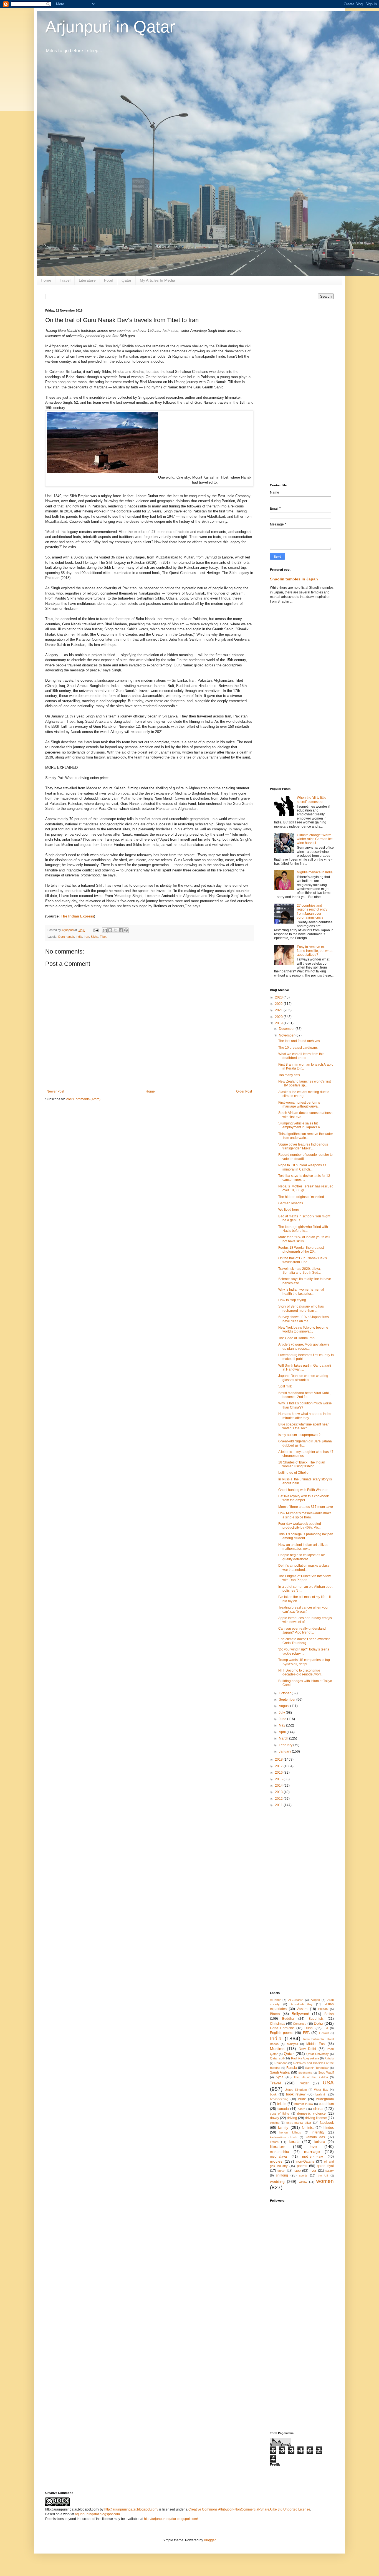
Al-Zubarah (296, 2000)
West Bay (321, 2090)
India (79, 937)
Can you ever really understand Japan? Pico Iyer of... (302, 1630)
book (273, 2094)
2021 (279, 1010)
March (284, 1738)
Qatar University (318, 2054)
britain (282, 2104)
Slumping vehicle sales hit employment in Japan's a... (300, 1125)
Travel (65, 280)
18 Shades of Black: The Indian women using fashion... (302, 1464)
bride (302, 2099)
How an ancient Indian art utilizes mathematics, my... (303, 1547)
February (286, 1745)
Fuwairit (324, 2033)
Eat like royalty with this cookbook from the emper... (304, 1498)
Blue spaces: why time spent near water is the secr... (304, 1426)
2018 (279, 1760)
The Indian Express (77, 916)
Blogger (210, 2540)
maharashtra (280, 2152)
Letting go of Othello (293, 1473)
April (283, 1732)
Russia (292, 2068)
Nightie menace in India (315, 872)
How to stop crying (292, 1300)
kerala (294, 2142)
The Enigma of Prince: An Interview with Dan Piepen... (305, 1578)
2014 (279, 1786)
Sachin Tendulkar (317, 2068)
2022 (279, 1004)
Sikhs (94, 937)
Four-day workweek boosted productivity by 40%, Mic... (300, 1526)
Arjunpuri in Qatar (110, 27)
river (313, 2171)
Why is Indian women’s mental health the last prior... (301, 1291)
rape (297, 2171)
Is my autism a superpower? (299, 1435)
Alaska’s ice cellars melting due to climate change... (304, 1094)
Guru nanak (66, 937)
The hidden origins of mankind (301, 1197)
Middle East (316, 2044)
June (283, 1719)
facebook (327, 2123)
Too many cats (289, 1075)
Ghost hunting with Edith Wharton (303, 1490)
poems (302, 2166)
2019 (279, 1023)
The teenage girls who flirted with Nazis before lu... (303, 1229)
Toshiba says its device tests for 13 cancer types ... (304, 1178)
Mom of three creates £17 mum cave (306, 1507)
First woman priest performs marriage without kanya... (299, 1104)
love (313, 2147)
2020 (279, 1017)
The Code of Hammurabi (297, 1338)
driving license (316, 2118)
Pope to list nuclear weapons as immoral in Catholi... (302, 1167)
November (287, 1035)
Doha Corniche (282, 2028)
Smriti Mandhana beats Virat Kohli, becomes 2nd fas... (304, 1395)
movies (276, 2161)
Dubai (309, 2028)
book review (296, 2094)
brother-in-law (304, 2104)
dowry (275, 2118)
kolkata (320, 2142)
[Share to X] (115, 930)
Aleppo (315, 2000)
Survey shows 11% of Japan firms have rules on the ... (304, 1319)
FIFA (306, 2033)
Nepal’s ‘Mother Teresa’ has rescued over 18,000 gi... (306, 1188)
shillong (282, 2175)
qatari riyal (325, 2166)
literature (278, 2147)
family (283, 2127)
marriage (312, 2152)
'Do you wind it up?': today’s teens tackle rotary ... (304, 1651)
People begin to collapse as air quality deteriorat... (302, 1557)
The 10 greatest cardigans (298, 1048)
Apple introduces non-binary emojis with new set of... (305, 1620)
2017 (279, 1766)
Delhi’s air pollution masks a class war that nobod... (304, 1568)
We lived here (289, 1210)
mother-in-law (313, 2157)
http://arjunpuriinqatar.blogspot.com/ (131, 2509)
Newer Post (55, 1091)
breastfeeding (279, 2099)
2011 (279, 1805)
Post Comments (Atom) (83, 1099)
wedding (277, 2181)
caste (301, 2109)
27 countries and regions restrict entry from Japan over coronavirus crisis (312, 912)
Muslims (277, 2049)
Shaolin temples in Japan (294, 579)
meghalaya (278, 2157)
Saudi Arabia (280, 2072)
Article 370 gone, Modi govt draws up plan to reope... (304, 1346)
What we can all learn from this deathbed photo (301, 1056)
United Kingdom (296, 2090)
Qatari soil (277, 2058)
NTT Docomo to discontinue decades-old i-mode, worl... (301, 1672)
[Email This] (105, 930)
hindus (329, 2128)
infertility (318, 2132)
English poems (282, 2033)
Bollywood (300, 2014)
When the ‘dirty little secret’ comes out (312, 800)
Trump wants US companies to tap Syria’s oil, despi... (304, 1662)
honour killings (290, 2132)
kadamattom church (284, 2137)
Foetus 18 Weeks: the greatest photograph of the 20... (301, 1250)
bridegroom (325, 2099)
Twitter (304, 2083)
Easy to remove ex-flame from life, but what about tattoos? (315, 951)
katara (274, 2142)
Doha (319, 2023)
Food (109, 280)
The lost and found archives (299, 1041)
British (329, 2014)
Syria (280, 2077)
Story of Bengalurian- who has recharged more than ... (301, 1308)
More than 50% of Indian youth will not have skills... (304, 1239)
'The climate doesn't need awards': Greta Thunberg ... (304, 1641)
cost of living (280, 2114)
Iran (86, 937)
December (287, 1029)
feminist (308, 2128)
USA (328, 2083)
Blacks (275, 2014)
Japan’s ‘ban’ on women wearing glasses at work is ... (303, 1378)
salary (330, 2171)
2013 (279, 1792)
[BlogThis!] (110, 930)
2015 (279, 1779)
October (285, 1693)
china (318, 2109)
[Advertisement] (302, 392)
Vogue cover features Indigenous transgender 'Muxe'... (303, 1146)
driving (292, 2118)
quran (281, 2171)
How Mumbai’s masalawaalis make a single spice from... (305, 1515)
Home (46, 280)
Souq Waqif (326, 2072)
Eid (326, 2028)
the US (323, 2176)
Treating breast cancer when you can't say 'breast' (303, 1609)
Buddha (288, 2019)
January (285, 1751)
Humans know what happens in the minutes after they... (305, 1416)
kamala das (315, 2137)
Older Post (244, 1091)
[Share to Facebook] (121, 930)
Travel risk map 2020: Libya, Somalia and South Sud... (300, 1271)
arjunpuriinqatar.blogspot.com (97, 2514)
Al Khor (275, 2000)
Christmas (278, 2024)
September (288, 1700)
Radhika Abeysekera (305, 2058)
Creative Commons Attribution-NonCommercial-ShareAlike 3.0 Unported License (249, 2509)
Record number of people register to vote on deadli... (305, 1157)
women (325, 2181)
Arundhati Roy (302, 2004)
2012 (279, 1799)
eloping (275, 2123)
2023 (279, 997)
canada (283, 2109)
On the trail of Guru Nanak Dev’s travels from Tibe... (303, 1260)
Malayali (292, 2044)
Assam (302, 2009)
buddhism (326, 2104)
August (285, 1706)
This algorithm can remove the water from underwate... (306, 1136)
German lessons (291, 1203)
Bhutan (323, 2009)
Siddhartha (305, 2073)
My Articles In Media (157, 280)
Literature (87, 280)
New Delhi (307, 2049)
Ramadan (281, 2063)
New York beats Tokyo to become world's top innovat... (303, 1329)
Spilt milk (285, 1386)
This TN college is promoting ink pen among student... (306, 1536)
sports (303, 2175)
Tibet (103, 937)
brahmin (321, 2094)
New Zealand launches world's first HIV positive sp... (305, 1083)
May (282, 1725)
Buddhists (316, 2019)
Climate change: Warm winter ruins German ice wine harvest (315, 839)
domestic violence (311, 2114)
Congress (300, 2024)
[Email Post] (96, 930)
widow (303, 2182)
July (282, 1713)
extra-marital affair (299, 2123)
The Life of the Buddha (311, 2077)
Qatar (127, 280)
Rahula (329, 2058)
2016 (279, 1773)
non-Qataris (305, 2162)
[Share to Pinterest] (126, 930)
